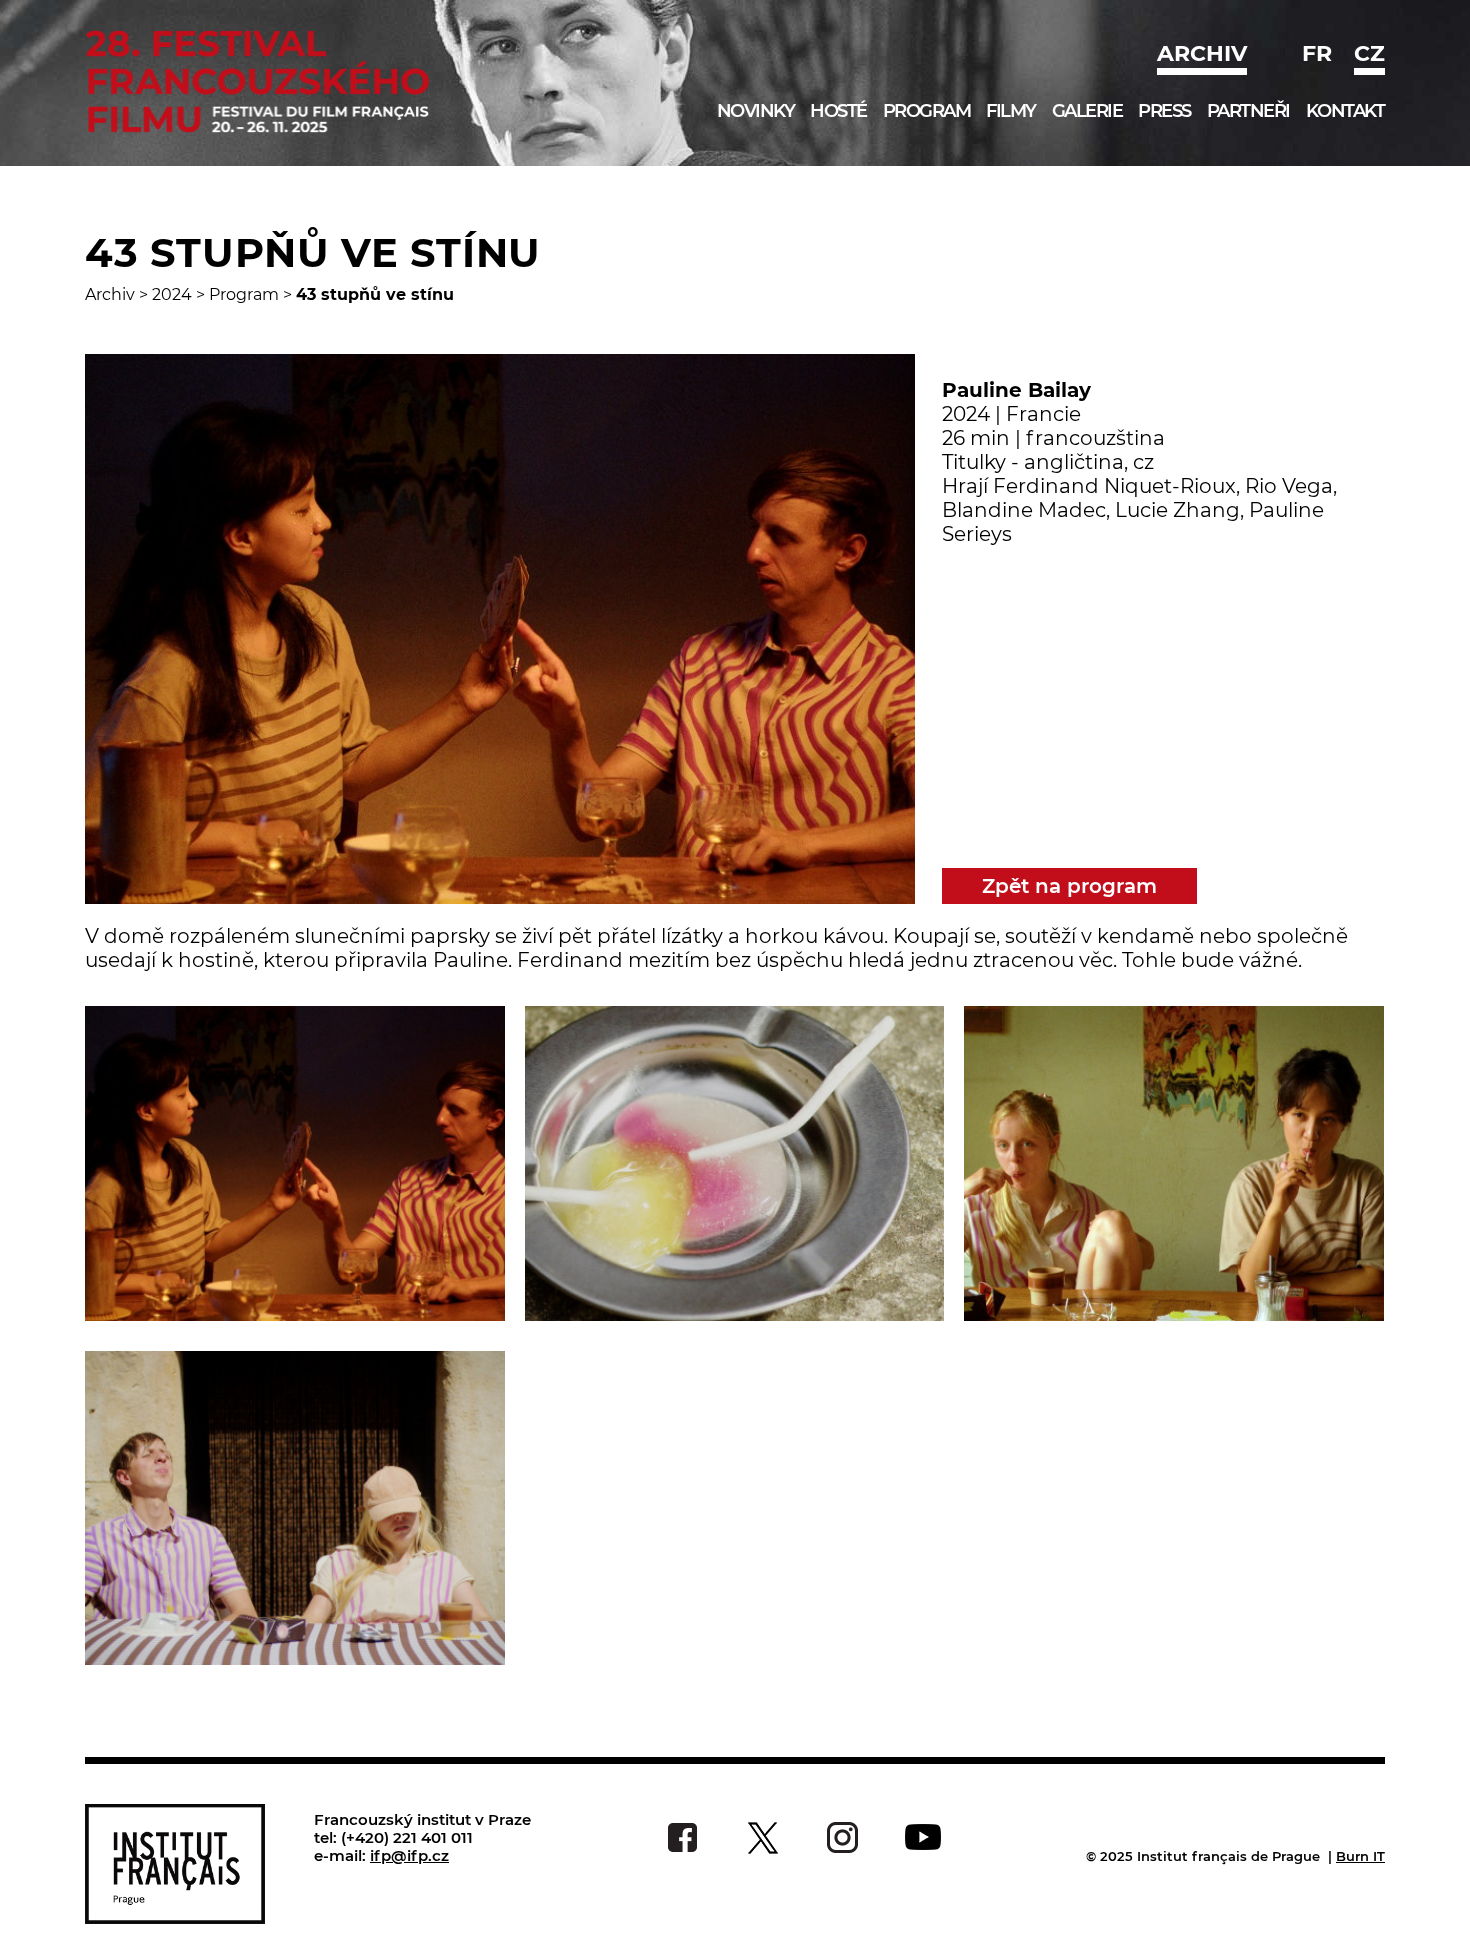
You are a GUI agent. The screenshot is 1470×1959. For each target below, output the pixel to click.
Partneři (1248, 111)
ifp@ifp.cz (409, 1855)
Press (1164, 111)
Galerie (1087, 111)
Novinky (756, 111)
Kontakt (1345, 111)
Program (927, 111)
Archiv (1202, 53)
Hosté (838, 111)
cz (1369, 53)
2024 (172, 294)
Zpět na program (1069, 886)
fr (1317, 53)
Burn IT (1360, 1856)
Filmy (1011, 111)
